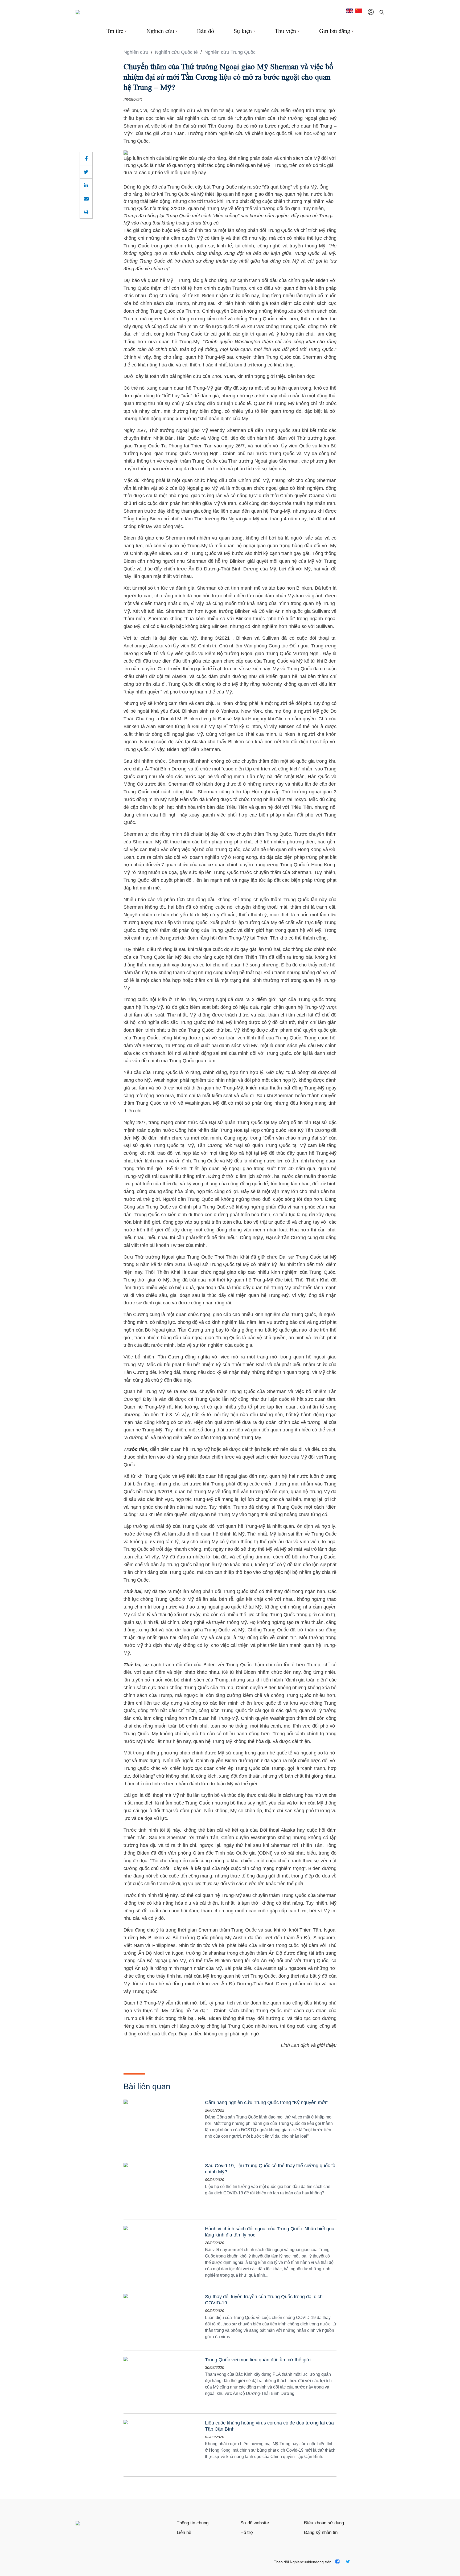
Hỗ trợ (247, 2532)
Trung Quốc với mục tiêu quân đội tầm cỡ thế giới (258, 2360)
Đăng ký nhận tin (321, 2532)
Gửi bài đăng (335, 31)
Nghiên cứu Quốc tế (177, 52)
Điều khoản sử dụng (324, 2523)
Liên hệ (184, 2532)
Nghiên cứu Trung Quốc (230, 52)
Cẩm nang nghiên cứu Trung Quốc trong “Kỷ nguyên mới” (266, 2103)
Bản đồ (206, 31)
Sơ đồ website (255, 2523)
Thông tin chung (193, 2523)
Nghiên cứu (160, 31)
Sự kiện (243, 31)
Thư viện (285, 31)
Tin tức (115, 31)
